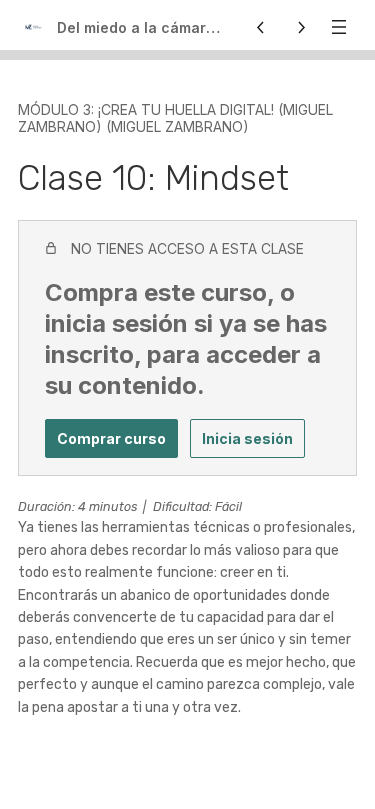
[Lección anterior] (261, 27)
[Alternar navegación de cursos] (339, 27)
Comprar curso (111, 438)
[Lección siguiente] (301, 27)
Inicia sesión (247, 438)
